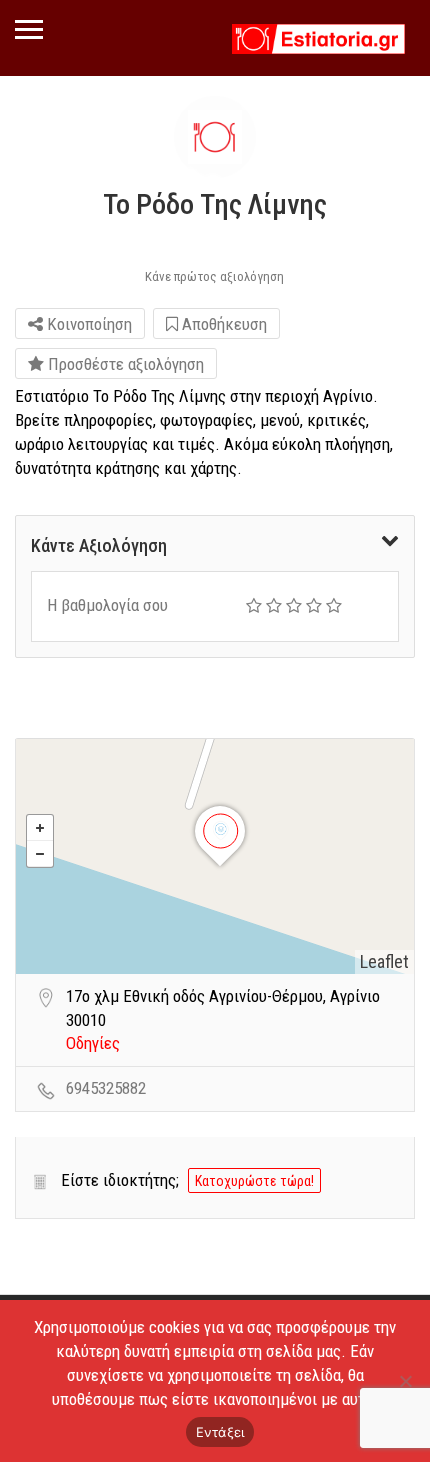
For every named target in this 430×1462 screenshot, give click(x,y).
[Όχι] (405, 1381)
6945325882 (106, 1088)
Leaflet (384, 961)
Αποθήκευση (222, 324)
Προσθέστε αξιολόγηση (124, 364)
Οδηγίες (93, 1043)
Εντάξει (220, 1432)
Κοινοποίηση (87, 324)
